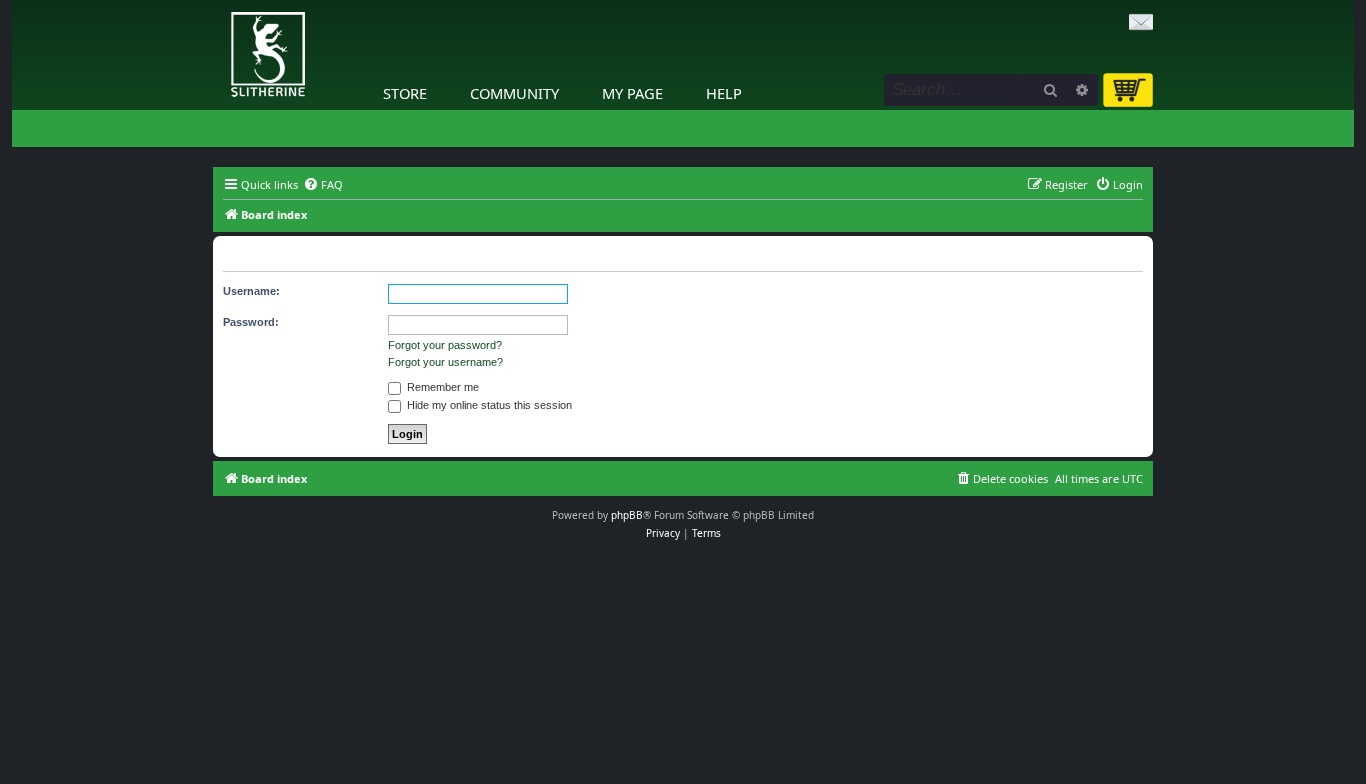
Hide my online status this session (488, 405)
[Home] (218, 5)
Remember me (441, 387)
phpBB (627, 515)
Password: (251, 322)
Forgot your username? (445, 362)
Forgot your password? (445, 345)
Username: (251, 291)
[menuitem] (323, 185)
